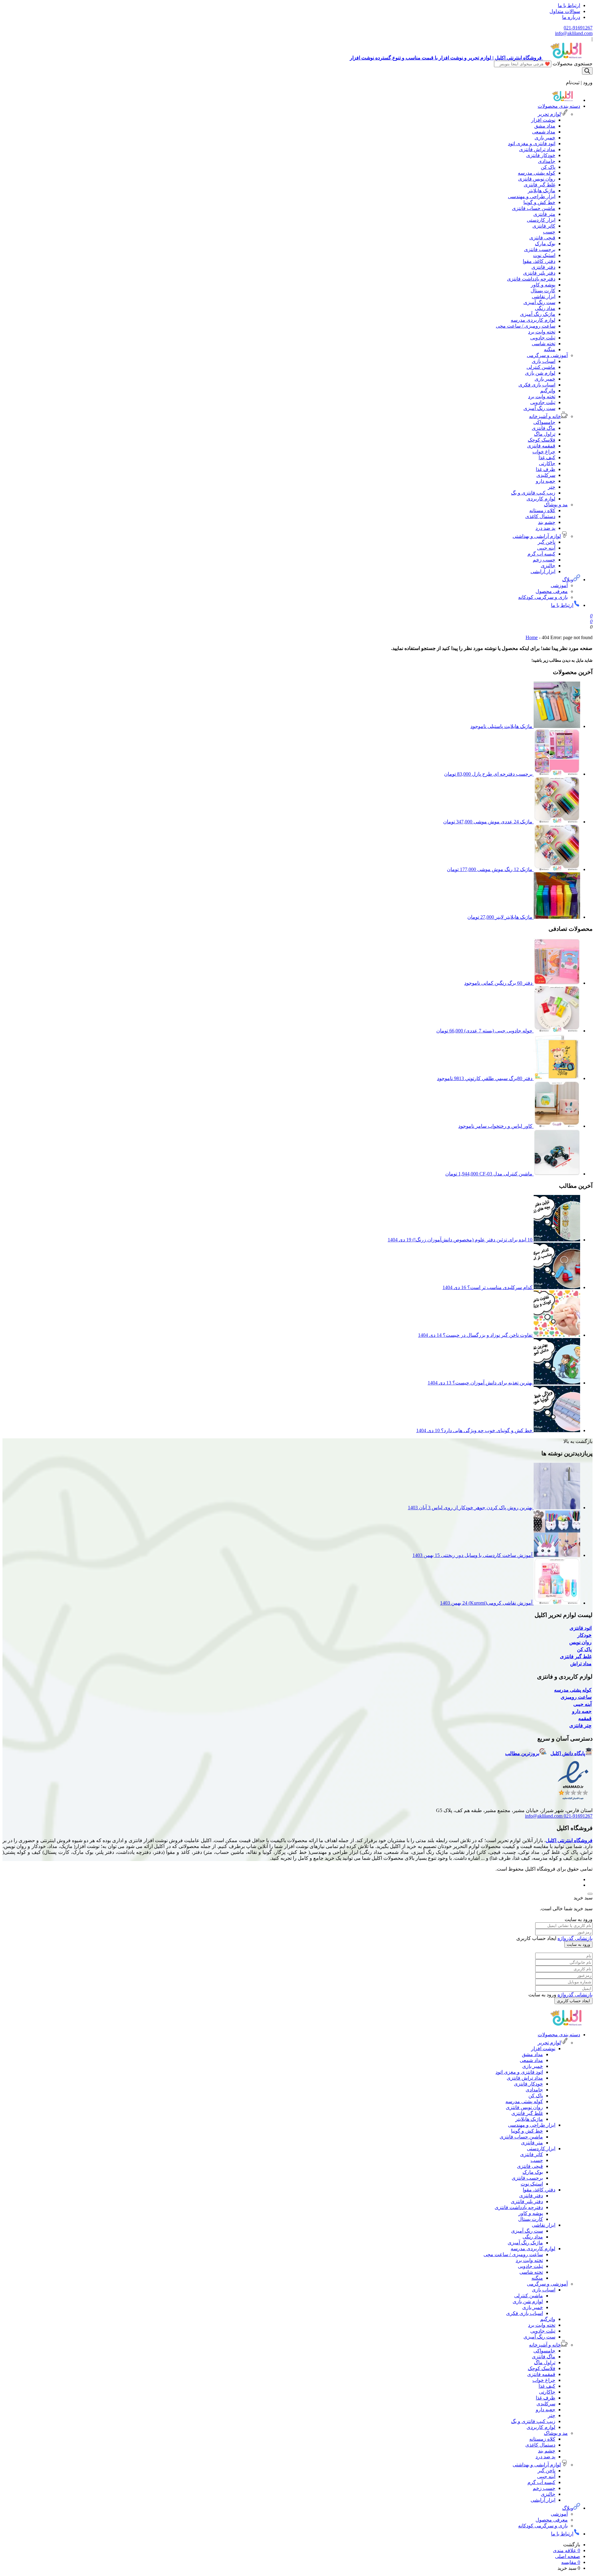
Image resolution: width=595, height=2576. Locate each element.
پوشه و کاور (543, 285)
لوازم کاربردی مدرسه (533, 320)
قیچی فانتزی (542, 238)
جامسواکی (544, 422)
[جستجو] (587, 71)
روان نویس (580, 1642)
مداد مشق (545, 126)
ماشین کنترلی (541, 367)
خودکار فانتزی (541, 155)
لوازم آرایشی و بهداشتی (537, 536)
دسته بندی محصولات (559, 106)
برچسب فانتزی (540, 249)
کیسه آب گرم (541, 554)
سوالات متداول (565, 11)
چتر (552, 487)
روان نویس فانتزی (537, 179)
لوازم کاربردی (541, 499)
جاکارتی (547, 463)
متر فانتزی (544, 214)
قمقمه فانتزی (541, 446)
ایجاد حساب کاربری (573, 2001)
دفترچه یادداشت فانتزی (531, 279)
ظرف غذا (546, 469)
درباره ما (571, 17)
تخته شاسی (544, 344)
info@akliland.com (574, 33)
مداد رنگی (545, 308)
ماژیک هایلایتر (542, 191)
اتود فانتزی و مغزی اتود (532, 144)
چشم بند (547, 522)
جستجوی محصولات (573, 64)
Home (532, 637)
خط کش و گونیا (539, 202)
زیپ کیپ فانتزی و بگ (533, 493)
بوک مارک (545, 244)
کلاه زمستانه (542, 510)
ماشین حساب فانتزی (534, 208)
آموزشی (559, 585)
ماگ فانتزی (544, 428)
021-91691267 (578, 28)
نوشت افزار (543, 120)
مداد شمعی (544, 132)
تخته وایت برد (542, 332)
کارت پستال (543, 291)
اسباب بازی (544, 361)
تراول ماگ (545, 434)
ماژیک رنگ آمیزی (538, 314)
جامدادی (547, 161)
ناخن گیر (547, 542)
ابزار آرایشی (543, 571)
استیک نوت (544, 255)
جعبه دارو (546, 481)
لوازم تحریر (549, 114)
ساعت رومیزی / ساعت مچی (526, 326)
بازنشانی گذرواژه (575, 1938)
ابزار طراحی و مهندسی (532, 196)
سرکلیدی (546, 475)
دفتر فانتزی (543, 267)
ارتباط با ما (569, 5)
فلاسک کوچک (542, 440)
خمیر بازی (545, 138)
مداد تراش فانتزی (537, 149)
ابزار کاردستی (541, 220)
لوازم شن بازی (540, 373)
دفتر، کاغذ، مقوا (539, 261)
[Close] (590, 1894)
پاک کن (548, 167)
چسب (549, 232)
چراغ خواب (544, 452)
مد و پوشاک (556, 505)
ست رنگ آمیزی (539, 302)
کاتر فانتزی (544, 226)
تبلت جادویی (543, 338)
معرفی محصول (552, 591)
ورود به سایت (578, 1944)
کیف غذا (547, 458)
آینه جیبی (546, 548)
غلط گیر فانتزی (540, 185)
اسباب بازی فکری (537, 385)
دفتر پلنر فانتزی (539, 273)
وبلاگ (568, 580)
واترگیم (548, 391)
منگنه (550, 349)
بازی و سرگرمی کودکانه (543, 597)
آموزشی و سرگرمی (547, 355)
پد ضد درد (545, 528)
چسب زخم (544, 560)
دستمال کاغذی (540, 516)
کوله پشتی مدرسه (537, 173)
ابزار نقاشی (544, 296)
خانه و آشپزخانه (545, 416)
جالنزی (548, 566)
